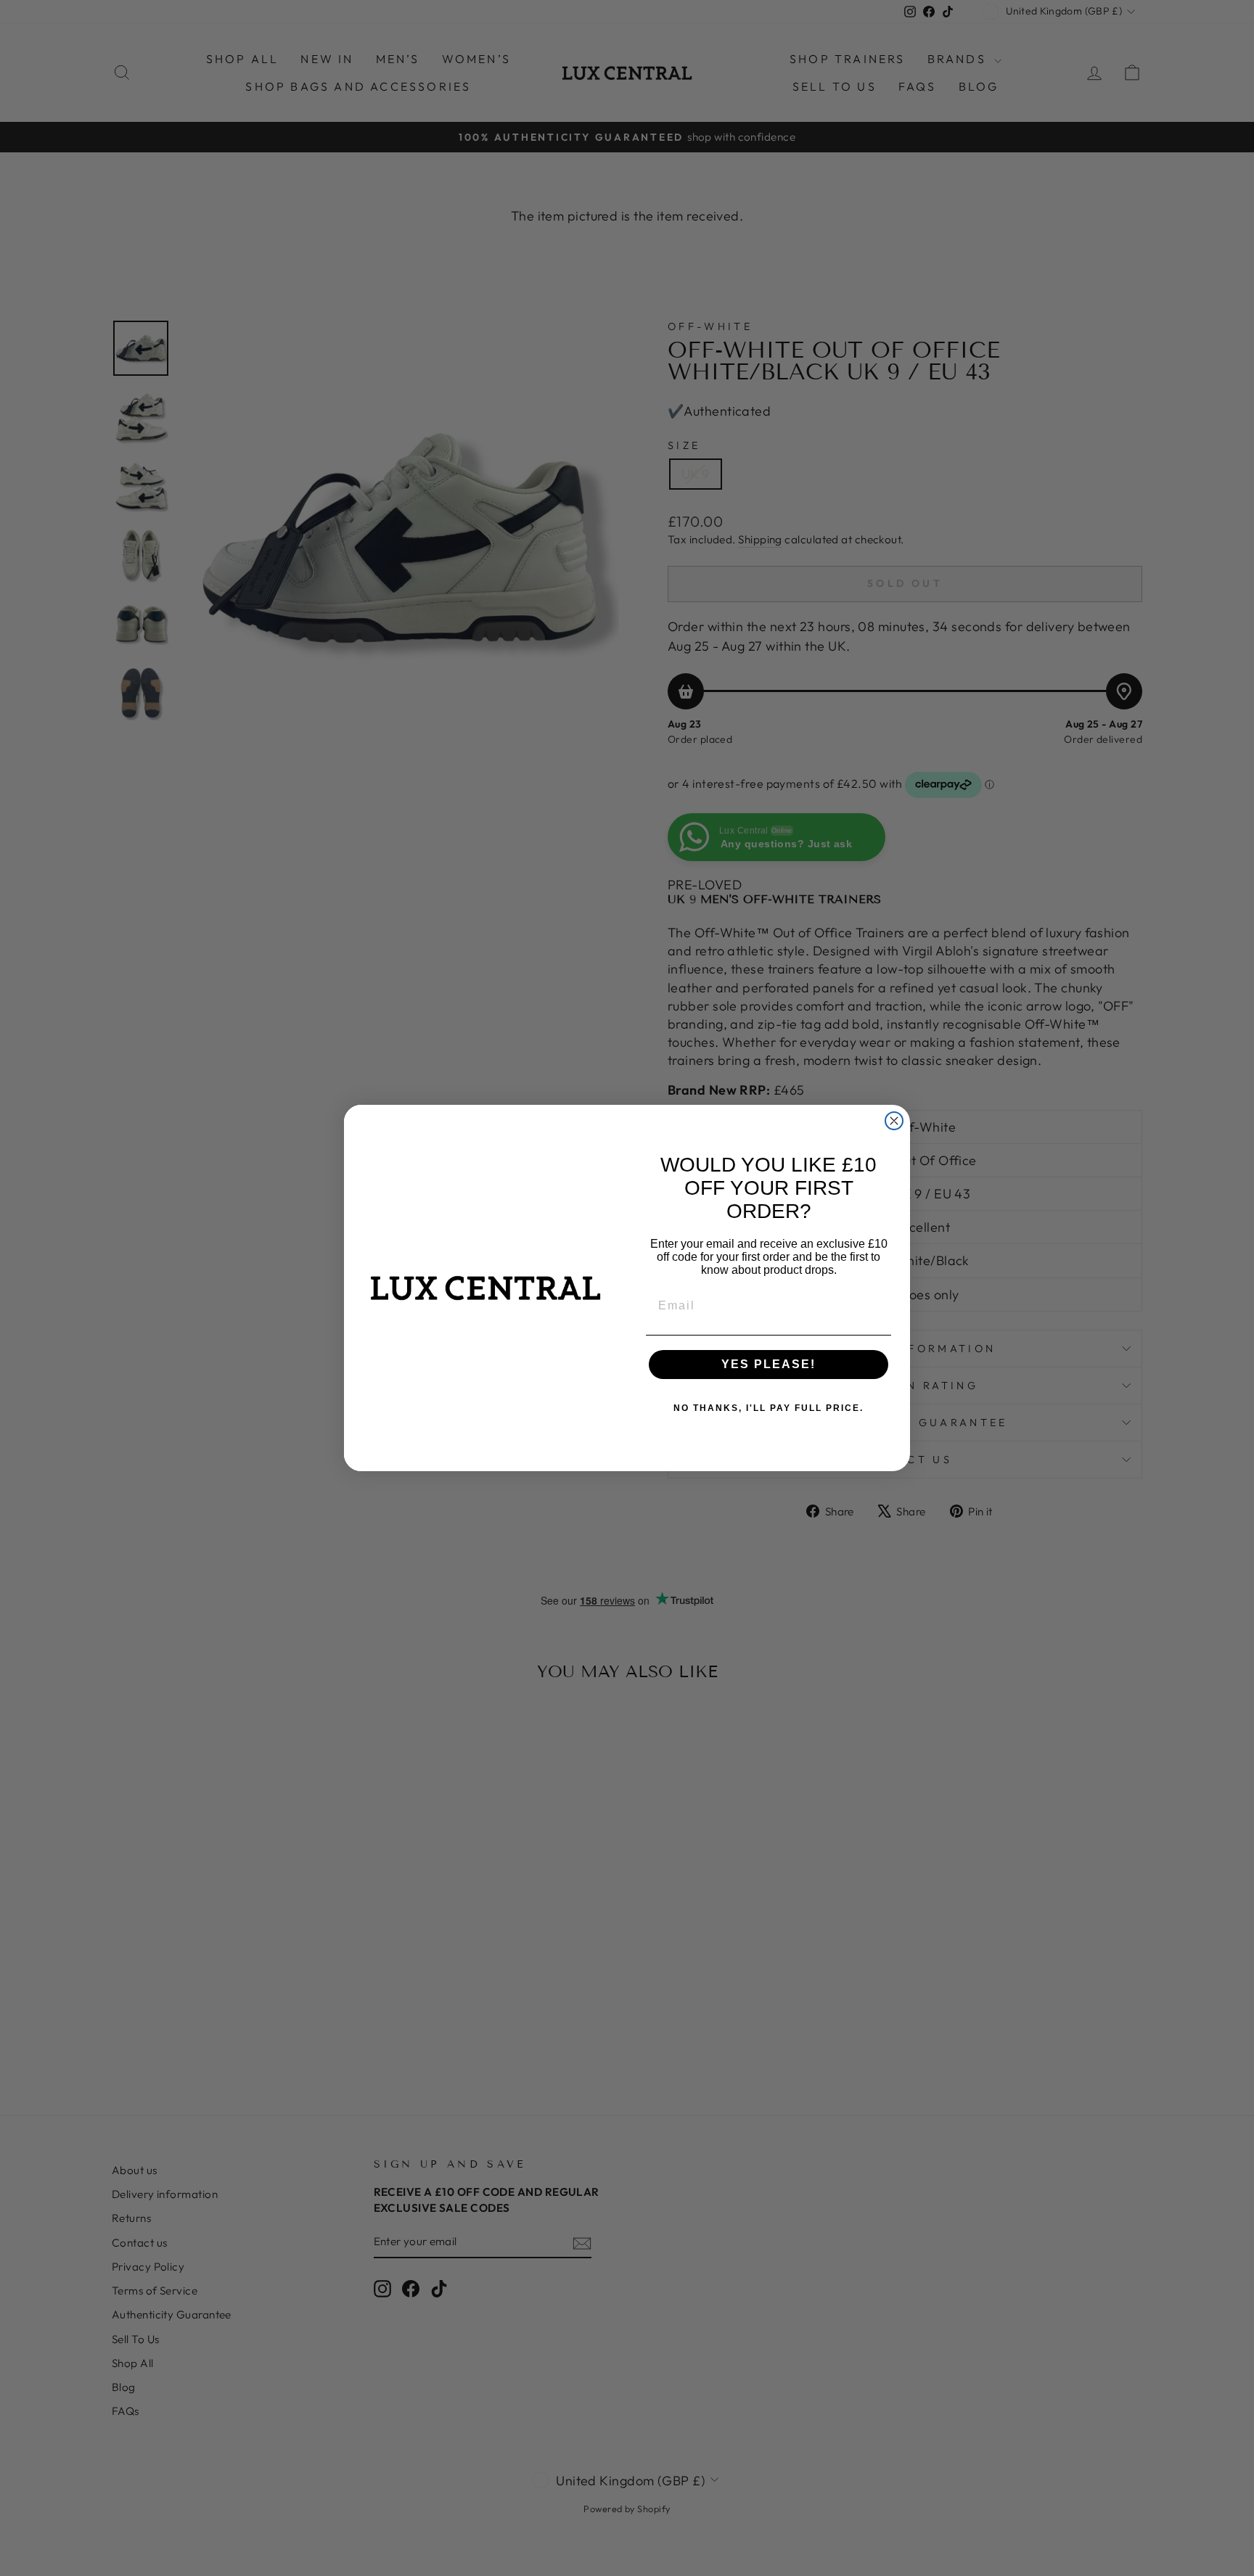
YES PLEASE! (769, 1364)
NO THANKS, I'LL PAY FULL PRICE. (769, 1408)
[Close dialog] (894, 1121)
